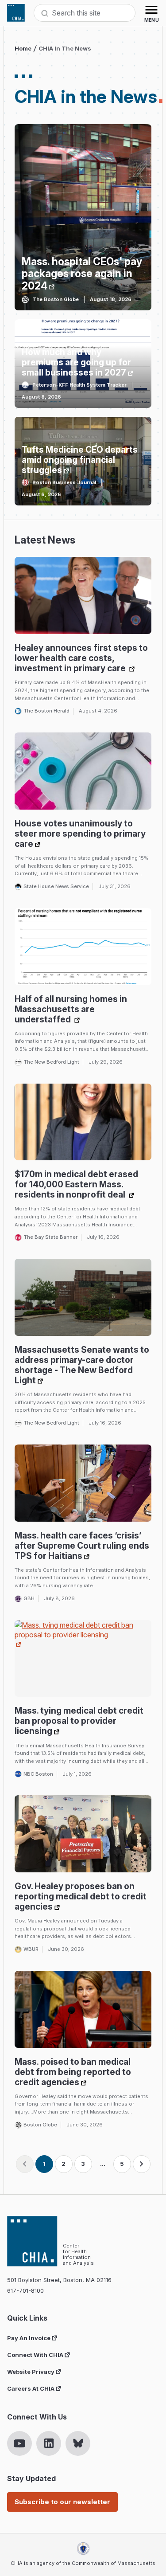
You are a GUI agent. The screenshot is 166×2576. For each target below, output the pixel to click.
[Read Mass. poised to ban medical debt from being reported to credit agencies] (83, 2009)
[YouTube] (19, 2443)
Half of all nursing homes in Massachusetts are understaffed (71, 1009)
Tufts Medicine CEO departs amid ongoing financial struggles (80, 460)
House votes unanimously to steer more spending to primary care (80, 834)
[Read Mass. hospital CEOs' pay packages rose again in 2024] (83, 217)
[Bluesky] (78, 2443)
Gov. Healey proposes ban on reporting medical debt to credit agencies (81, 1896)
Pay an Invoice (29, 2338)
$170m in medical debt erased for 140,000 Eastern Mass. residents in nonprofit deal (76, 1184)
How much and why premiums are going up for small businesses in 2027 (76, 362)
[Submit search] (45, 13)
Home (23, 48)
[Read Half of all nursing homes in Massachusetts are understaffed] (83, 947)
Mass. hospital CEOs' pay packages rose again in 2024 (82, 274)
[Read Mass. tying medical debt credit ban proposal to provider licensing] (83, 1659)
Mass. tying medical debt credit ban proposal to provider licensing (79, 1721)
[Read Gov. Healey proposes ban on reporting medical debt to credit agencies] (83, 1834)
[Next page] (142, 2164)
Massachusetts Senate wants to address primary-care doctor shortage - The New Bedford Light (82, 1365)
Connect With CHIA (35, 2355)
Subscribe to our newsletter (62, 2502)
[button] (25, 2164)
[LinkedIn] (49, 2443)
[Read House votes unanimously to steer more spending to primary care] (83, 771)
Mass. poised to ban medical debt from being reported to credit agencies (73, 2072)
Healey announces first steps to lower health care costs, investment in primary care (81, 658)
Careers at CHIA (31, 2388)
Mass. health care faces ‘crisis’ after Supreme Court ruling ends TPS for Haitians (82, 1546)
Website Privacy (31, 2372)
